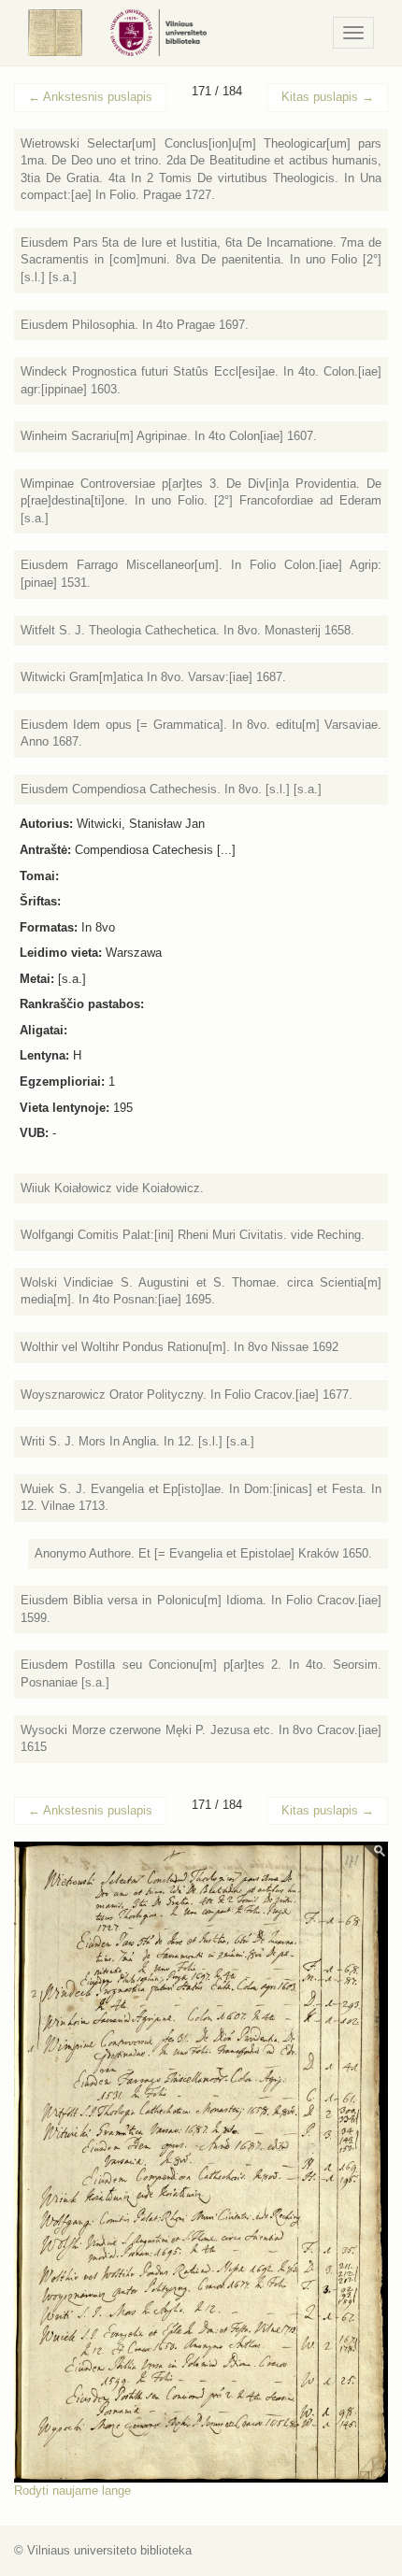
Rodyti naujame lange (72, 2491)
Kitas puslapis (328, 97)
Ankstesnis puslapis (90, 97)
